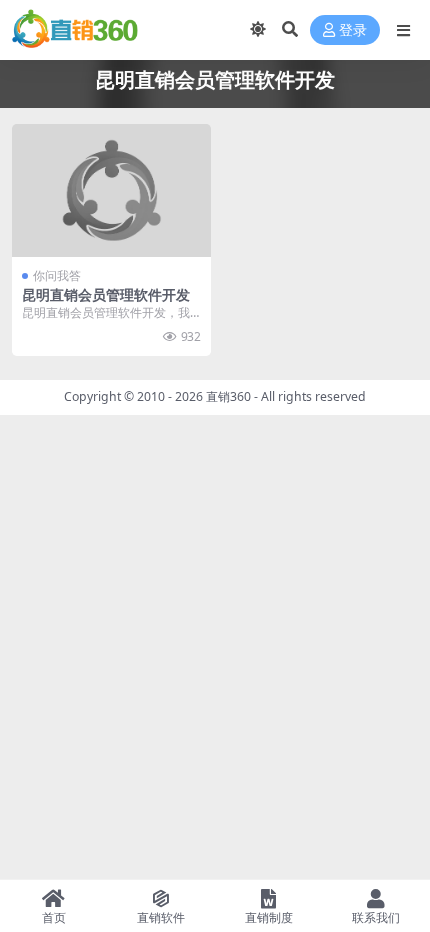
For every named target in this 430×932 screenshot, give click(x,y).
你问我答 (57, 275)
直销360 (228, 396)
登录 (353, 30)
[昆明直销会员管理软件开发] (111, 190)
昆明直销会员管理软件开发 (106, 294)
